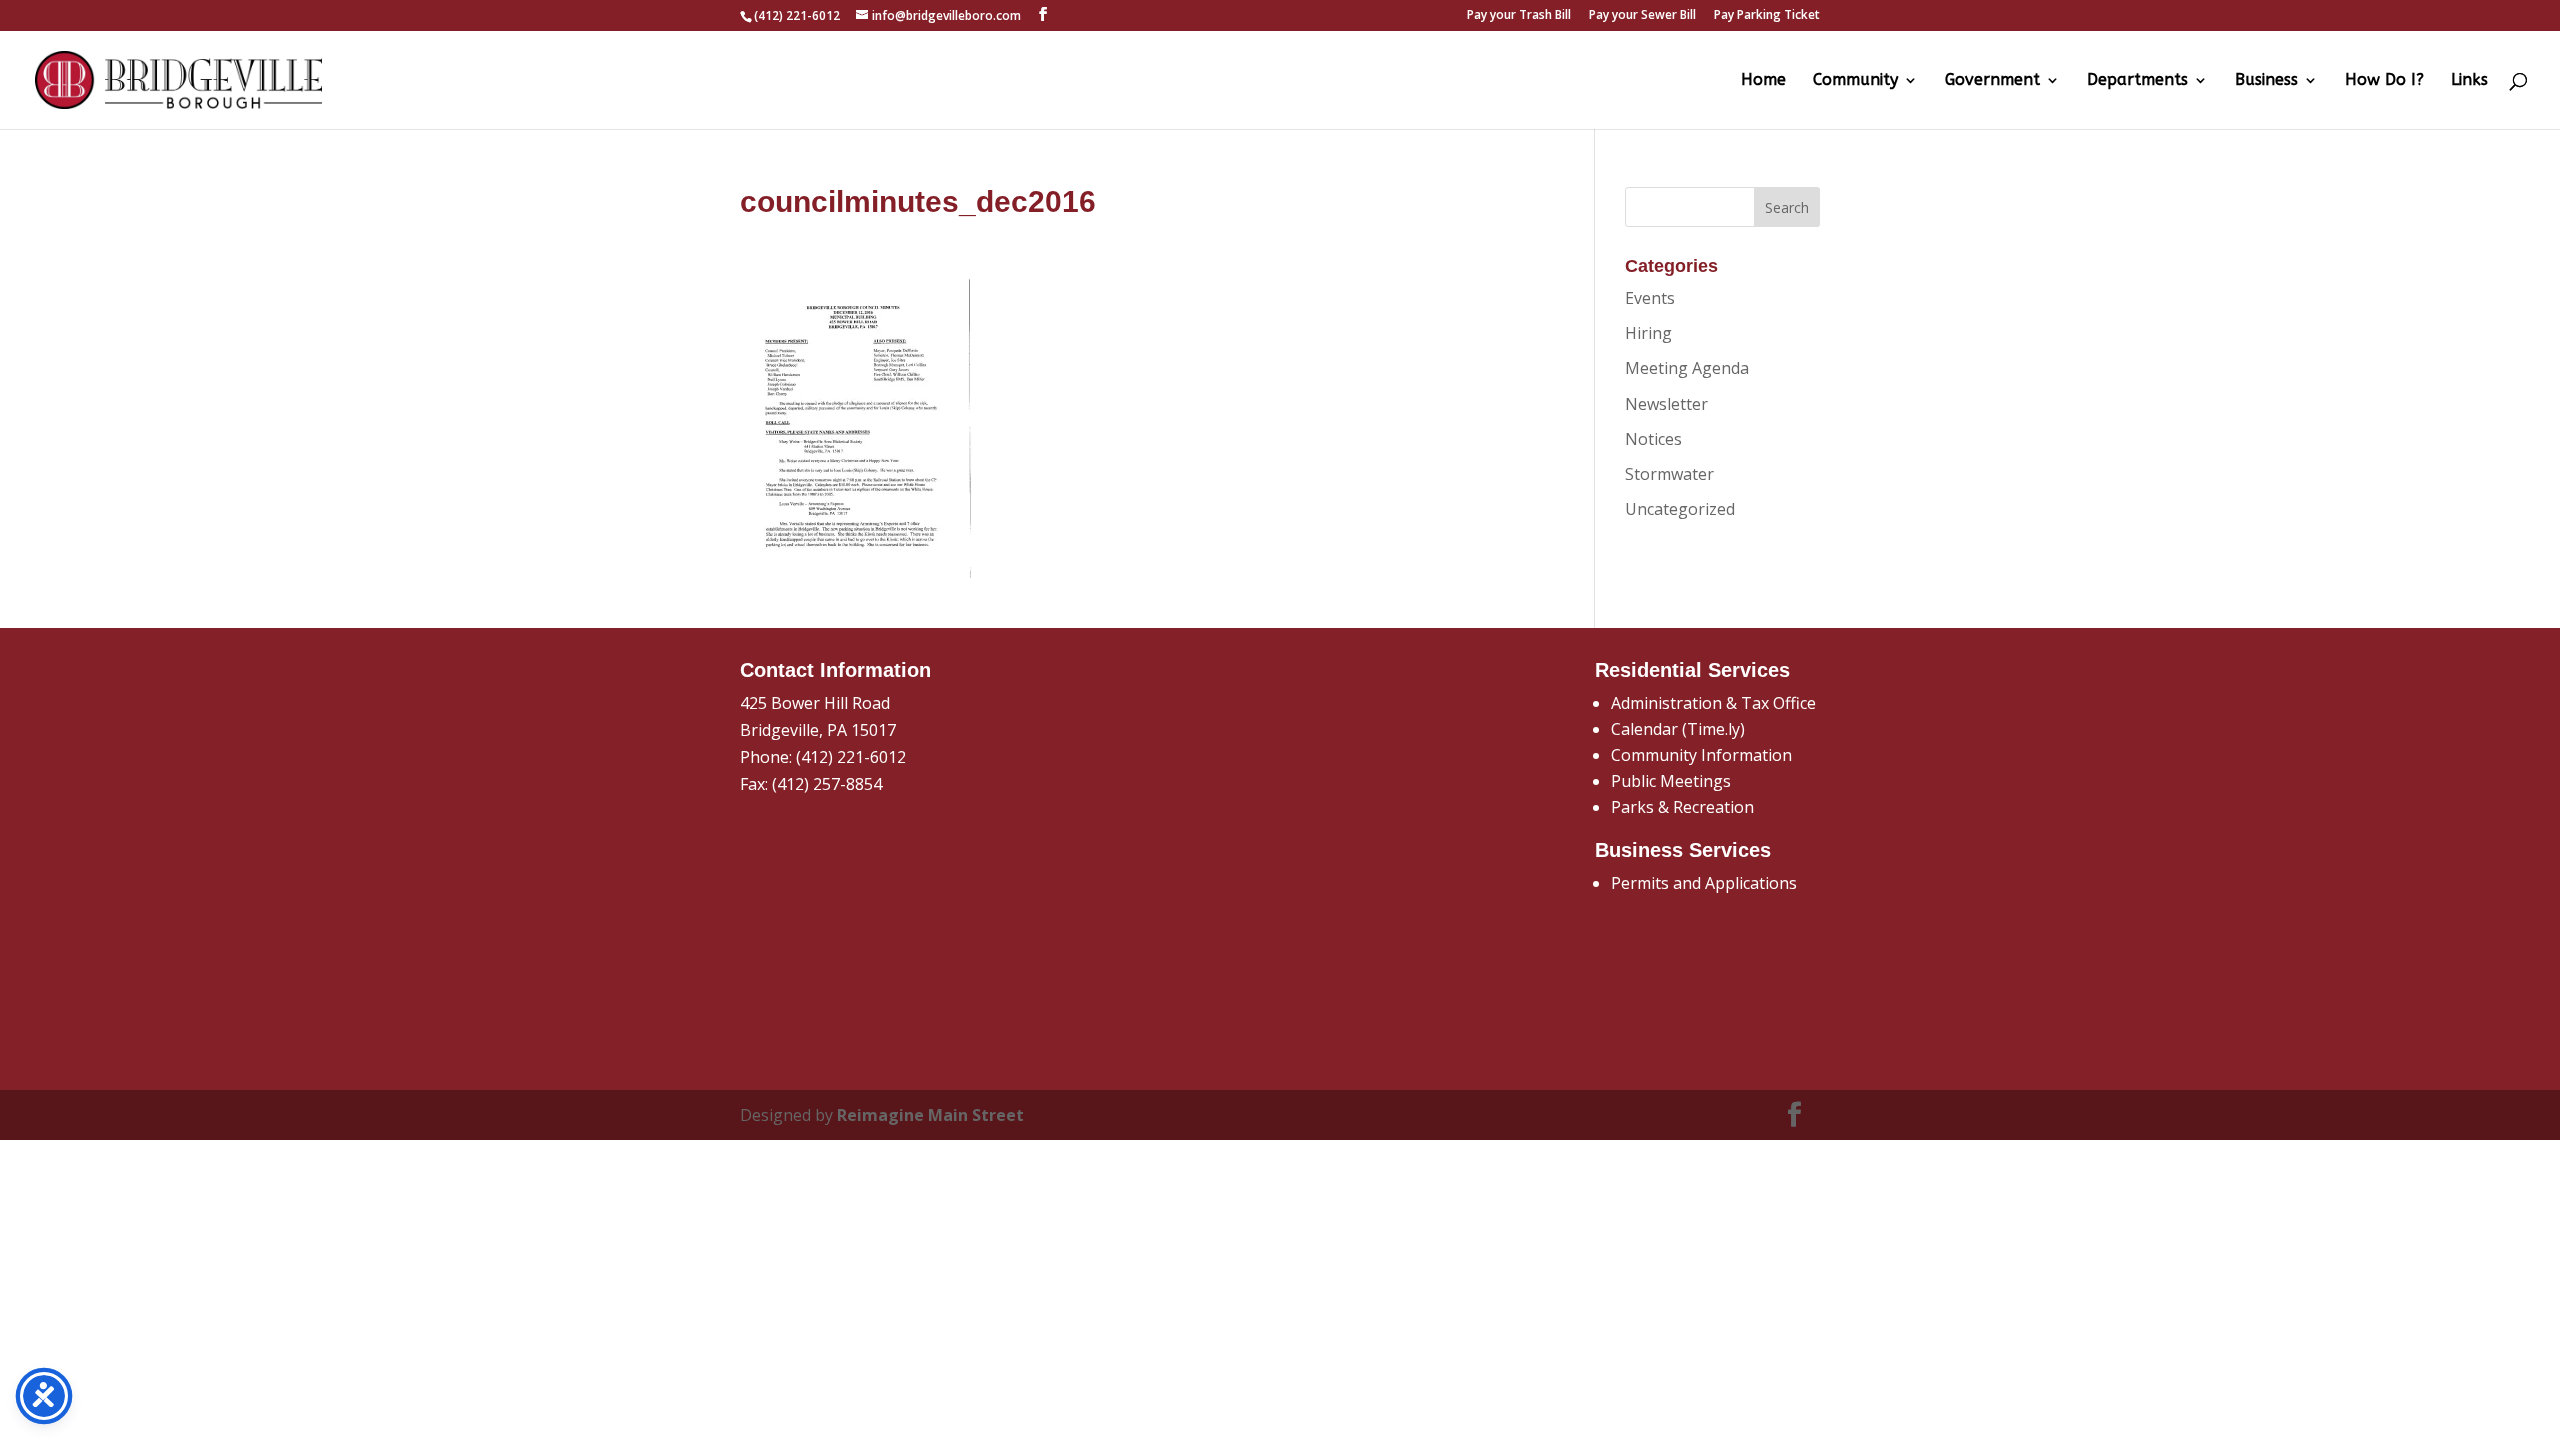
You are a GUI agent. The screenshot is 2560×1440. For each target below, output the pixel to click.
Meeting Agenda (1687, 368)
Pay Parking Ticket (1767, 16)
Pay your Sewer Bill (1642, 16)
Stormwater (1669, 474)
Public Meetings (1671, 781)
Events (1650, 298)
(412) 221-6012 (851, 757)
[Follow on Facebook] (1795, 1115)
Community (1855, 81)
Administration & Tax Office (1713, 703)
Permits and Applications (1704, 883)
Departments (2137, 81)
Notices (1653, 439)
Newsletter (1666, 404)
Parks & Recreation (1682, 807)
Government (1992, 81)
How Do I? (2384, 81)
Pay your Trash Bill (1519, 16)
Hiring (1648, 333)
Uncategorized (1680, 509)
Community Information (1701, 755)
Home (1763, 81)
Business (2266, 81)
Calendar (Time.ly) (1678, 729)
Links (2469, 81)
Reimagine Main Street (930, 1115)
